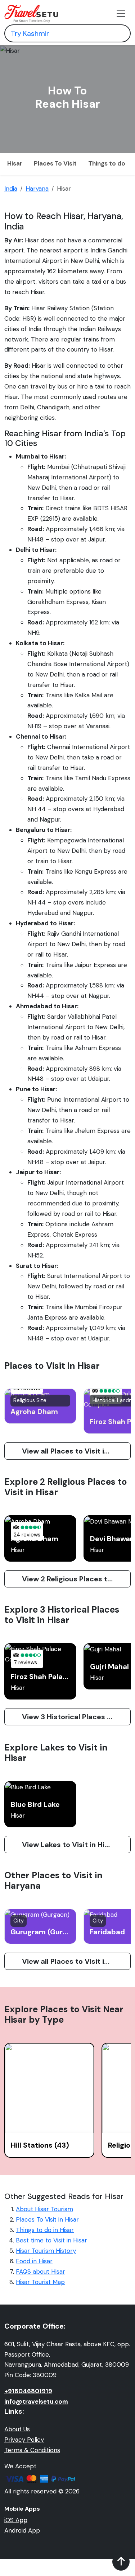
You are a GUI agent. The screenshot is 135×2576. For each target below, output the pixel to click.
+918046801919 (28, 2391)
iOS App (16, 2520)
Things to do (107, 163)
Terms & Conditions (32, 2450)
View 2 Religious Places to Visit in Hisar (76, 1579)
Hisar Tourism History (46, 2251)
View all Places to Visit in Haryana (76, 1961)
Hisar (15, 163)
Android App (22, 2530)
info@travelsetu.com (36, 2401)
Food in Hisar (34, 2261)
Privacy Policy (24, 2440)
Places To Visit (55, 163)
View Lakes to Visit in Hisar (69, 1845)
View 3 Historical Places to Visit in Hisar (76, 1717)
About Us (17, 2429)
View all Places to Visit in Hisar (75, 1451)
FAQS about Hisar (40, 2272)
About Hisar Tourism (44, 2209)
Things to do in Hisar (45, 2230)
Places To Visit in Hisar (47, 2219)
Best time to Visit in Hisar (51, 2240)
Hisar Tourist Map (40, 2282)
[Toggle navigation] (121, 14)
